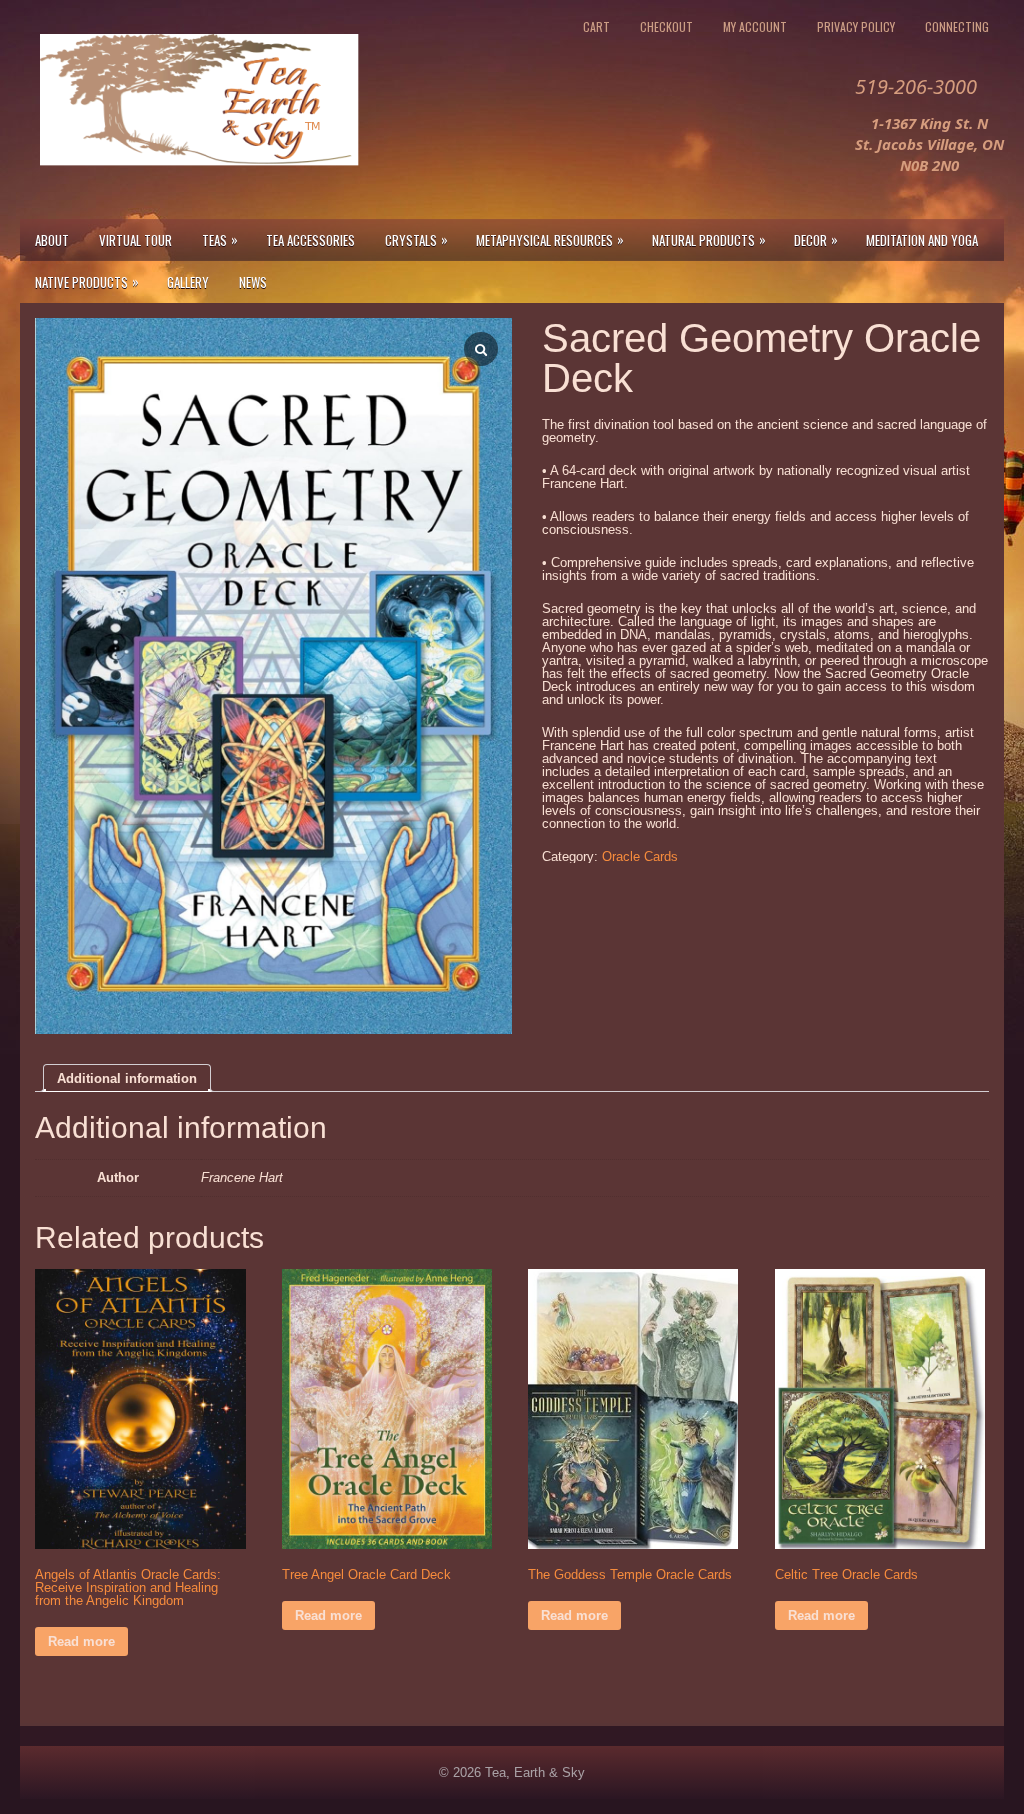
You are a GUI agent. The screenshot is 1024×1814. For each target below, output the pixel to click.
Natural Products (709, 239)
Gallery (188, 282)
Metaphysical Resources (550, 239)
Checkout (666, 26)
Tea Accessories (310, 240)
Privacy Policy (856, 26)
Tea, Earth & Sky (535, 1772)
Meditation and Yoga (922, 240)
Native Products (87, 281)
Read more (81, 1641)
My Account (755, 26)
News (253, 282)
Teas (220, 239)
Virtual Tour (135, 240)
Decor (816, 239)
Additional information (127, 1078)
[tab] (127, 1078)
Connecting (957, 26)
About (52, 240)
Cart (596, 26)
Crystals (416, 239)
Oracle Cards (640, 856)
